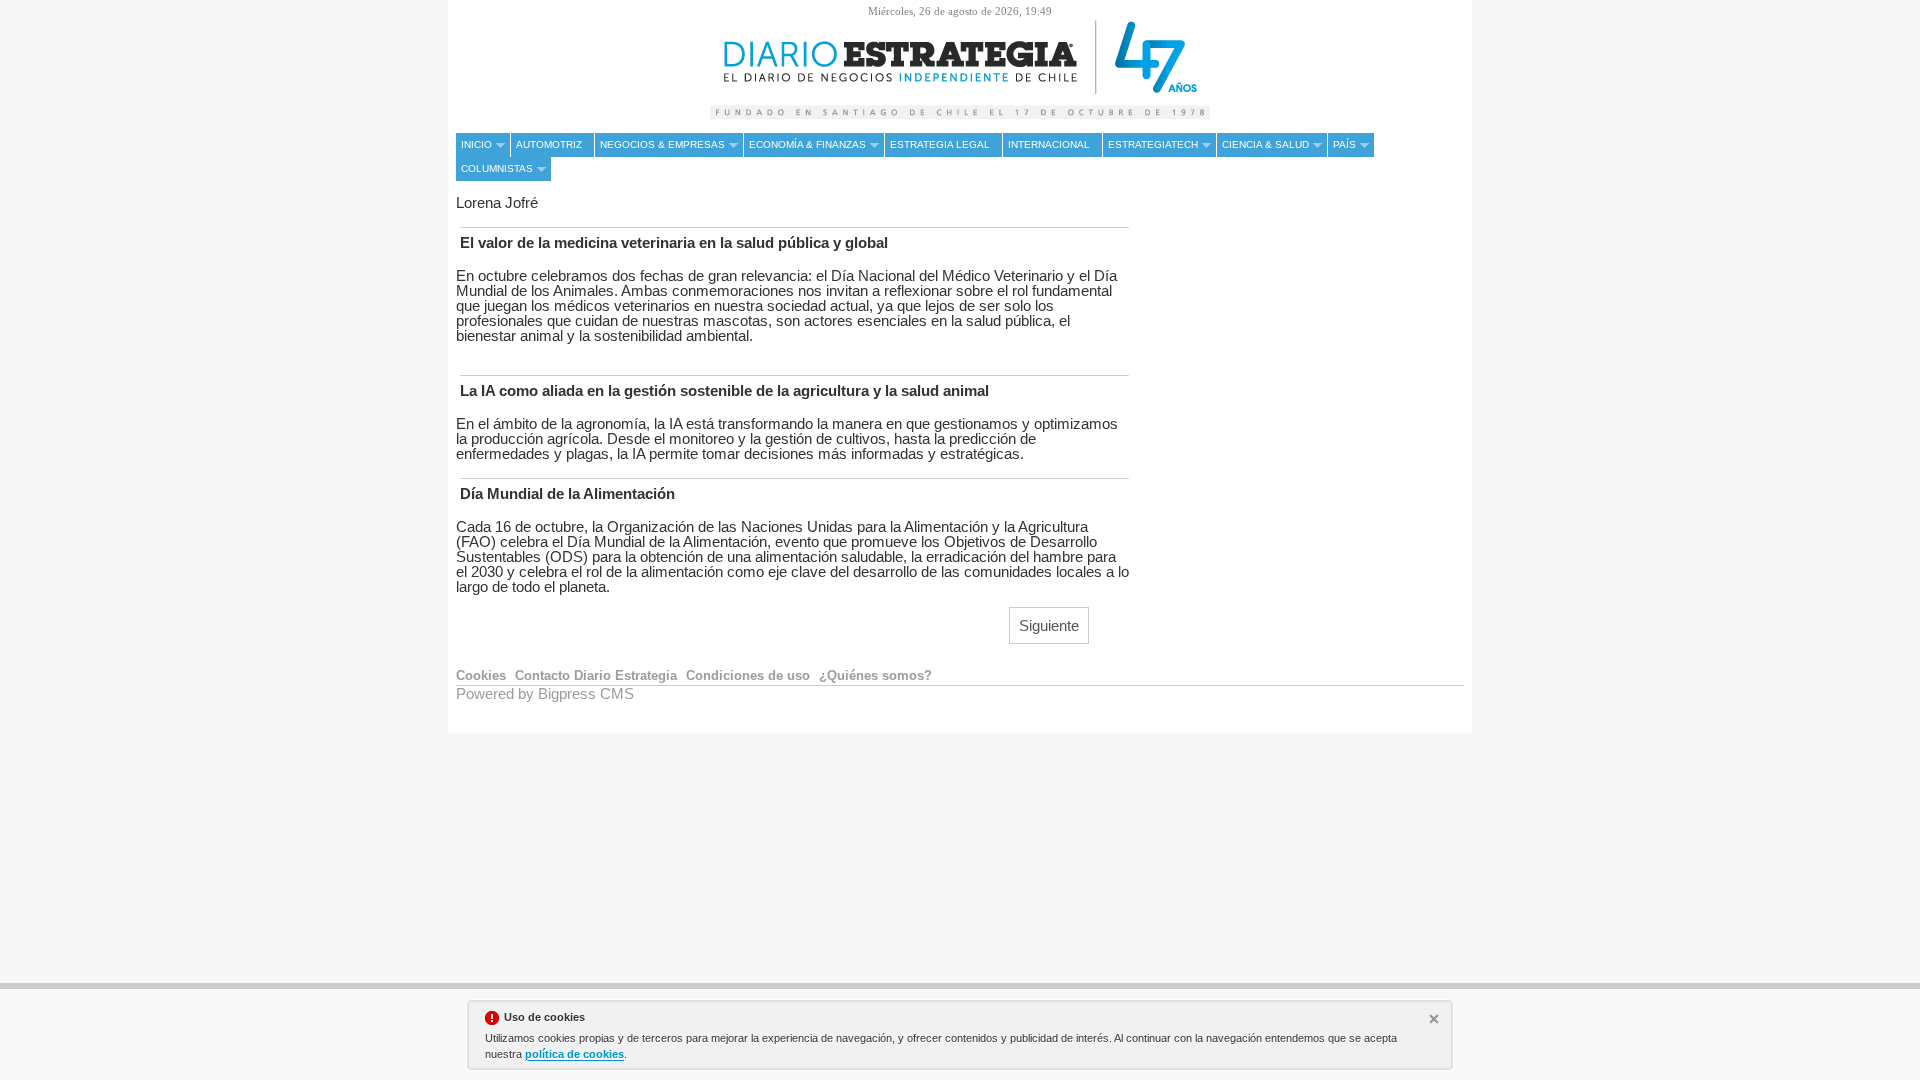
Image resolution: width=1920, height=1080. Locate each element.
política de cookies (574, 1054)
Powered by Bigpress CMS (545, 693)
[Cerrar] (1436, 1021)
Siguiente (1049, 625)
